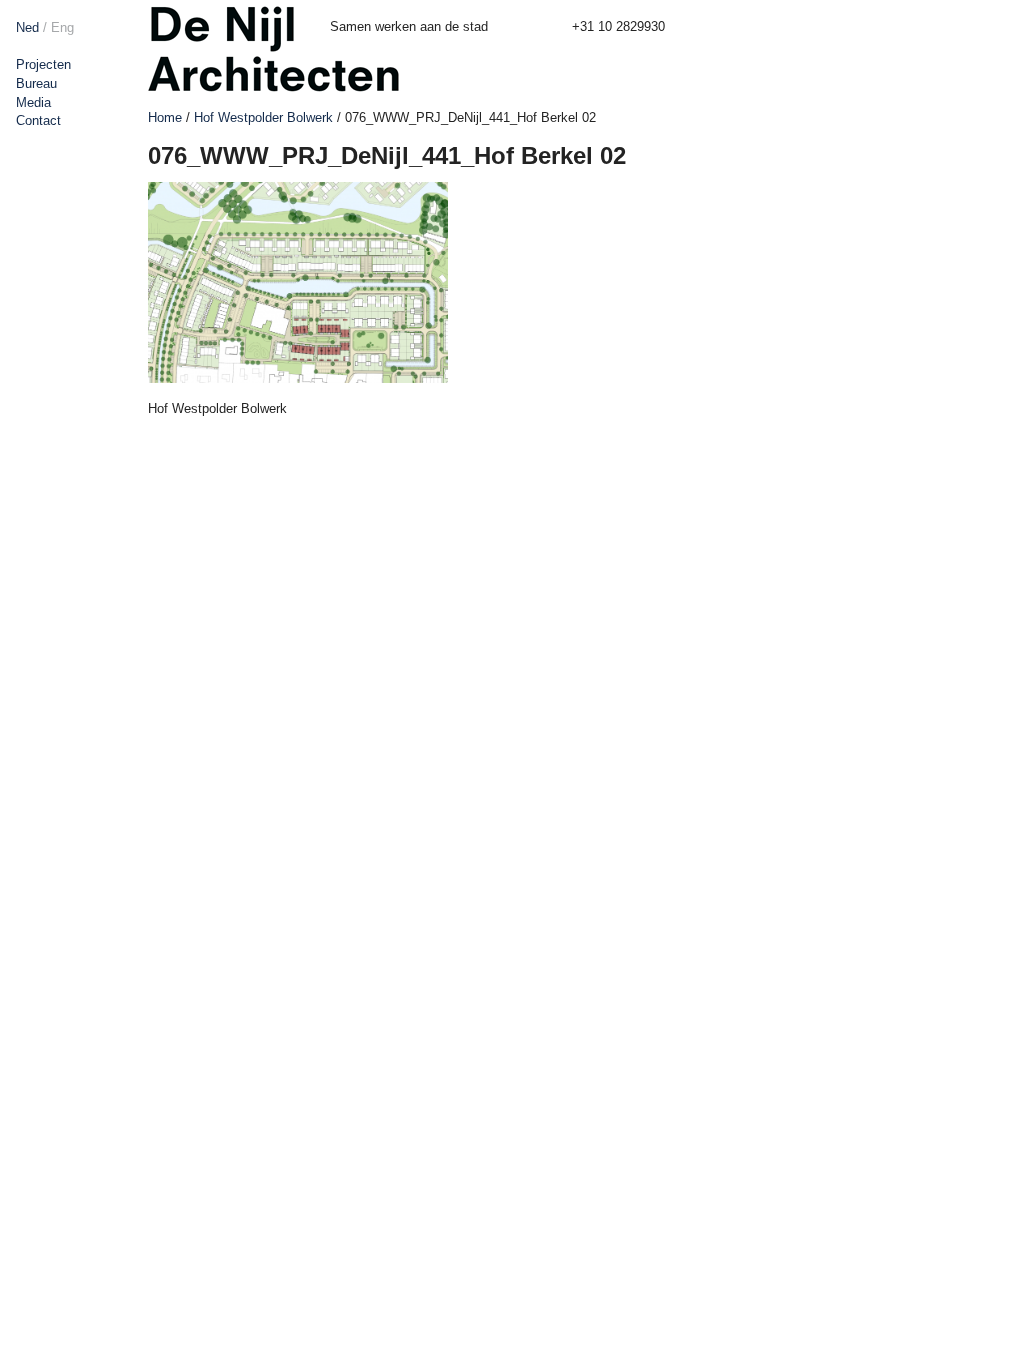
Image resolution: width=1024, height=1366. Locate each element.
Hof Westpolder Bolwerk (263, 117)
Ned (27, 27)
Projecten (43, 64)
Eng (62, 27)
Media (33, 102)
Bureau (36, 83)
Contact (38, 120)
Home (165, 117)
